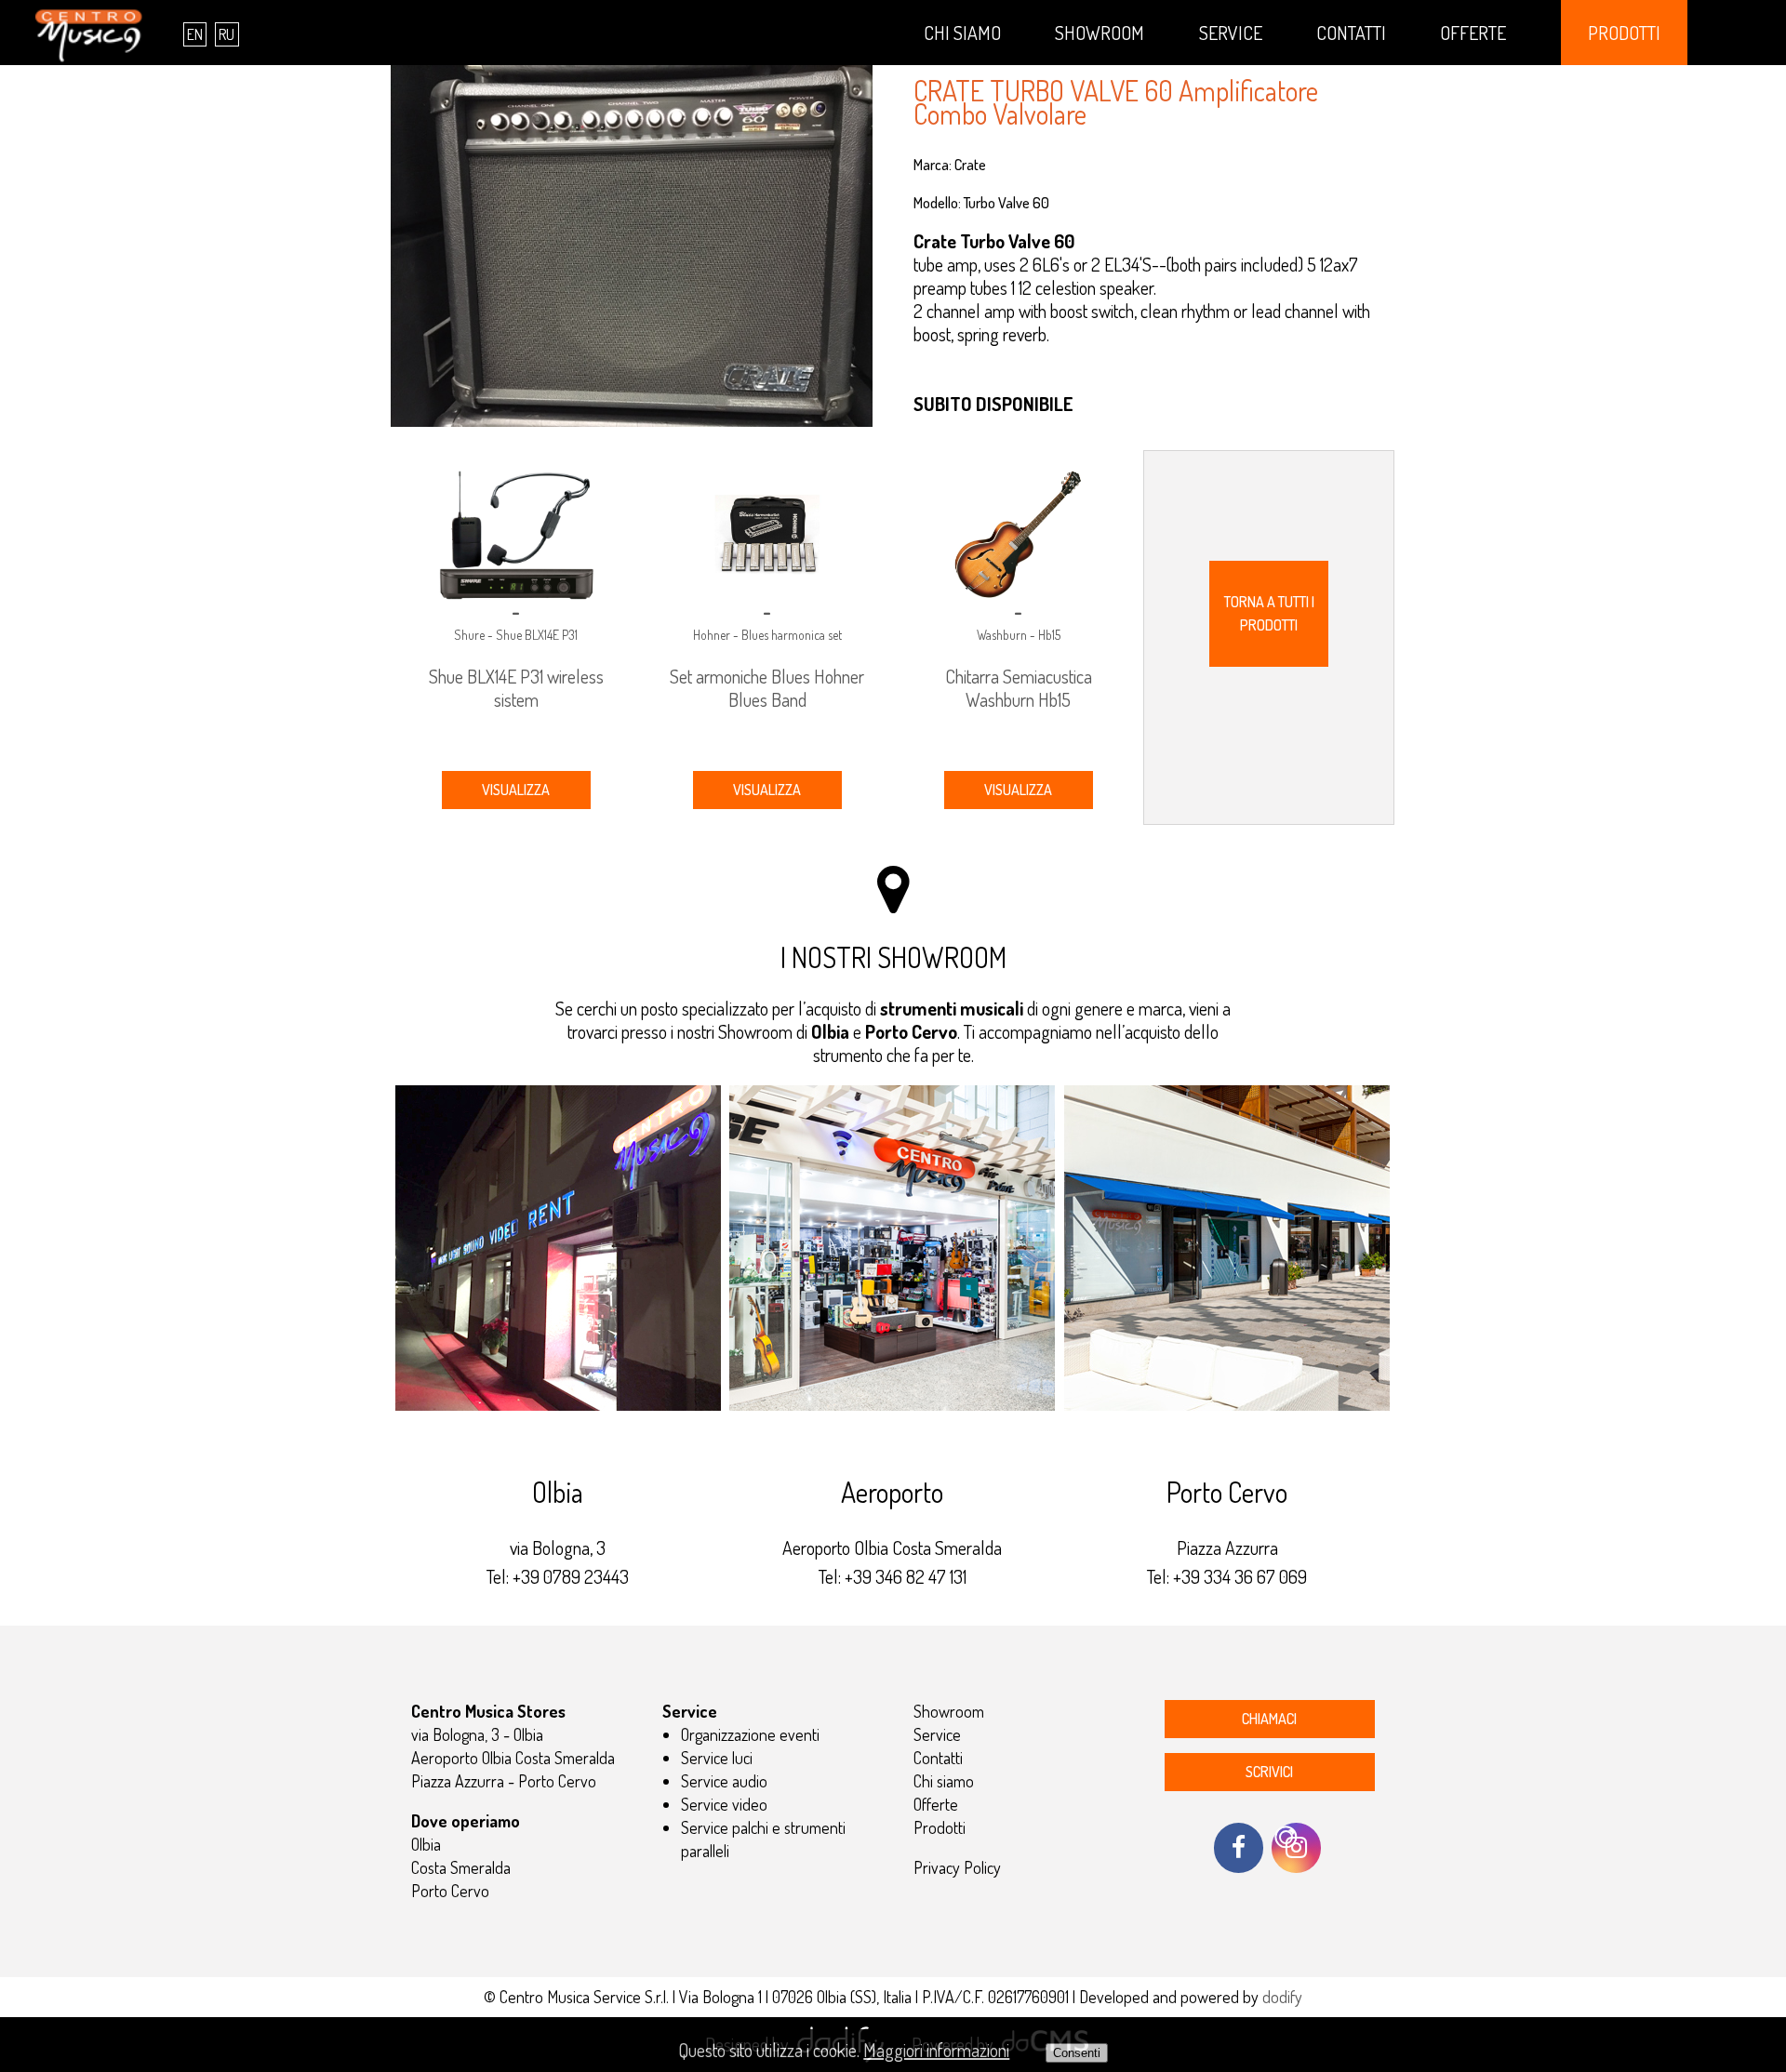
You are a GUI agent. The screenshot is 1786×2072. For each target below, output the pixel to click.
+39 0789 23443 (571, 1576)
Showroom (1100, 33)
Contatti (1351, 33)
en (195, 34)
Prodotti (1624, 33)
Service (1231, 33)
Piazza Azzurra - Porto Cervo (504, 1781)
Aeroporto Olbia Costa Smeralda (513, 1758)
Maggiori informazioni (936, 2050)
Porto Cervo (450, 1891)
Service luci (717, 1758)
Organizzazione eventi (750, 1734)
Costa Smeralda (461, 1867)
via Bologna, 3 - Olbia (477, 1734)
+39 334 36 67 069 (1240, 1576)
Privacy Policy (957, 1867)
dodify (1282, 1997)
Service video (724, 1804)
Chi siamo (962, 33)
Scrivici (1269, 1772)
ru (227, 34)
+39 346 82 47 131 (906, 1576)
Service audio (724, 1781)
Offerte (1473, 33)
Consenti (1077, 2053)
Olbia (426, 1844)
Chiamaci (1269, 1719)
